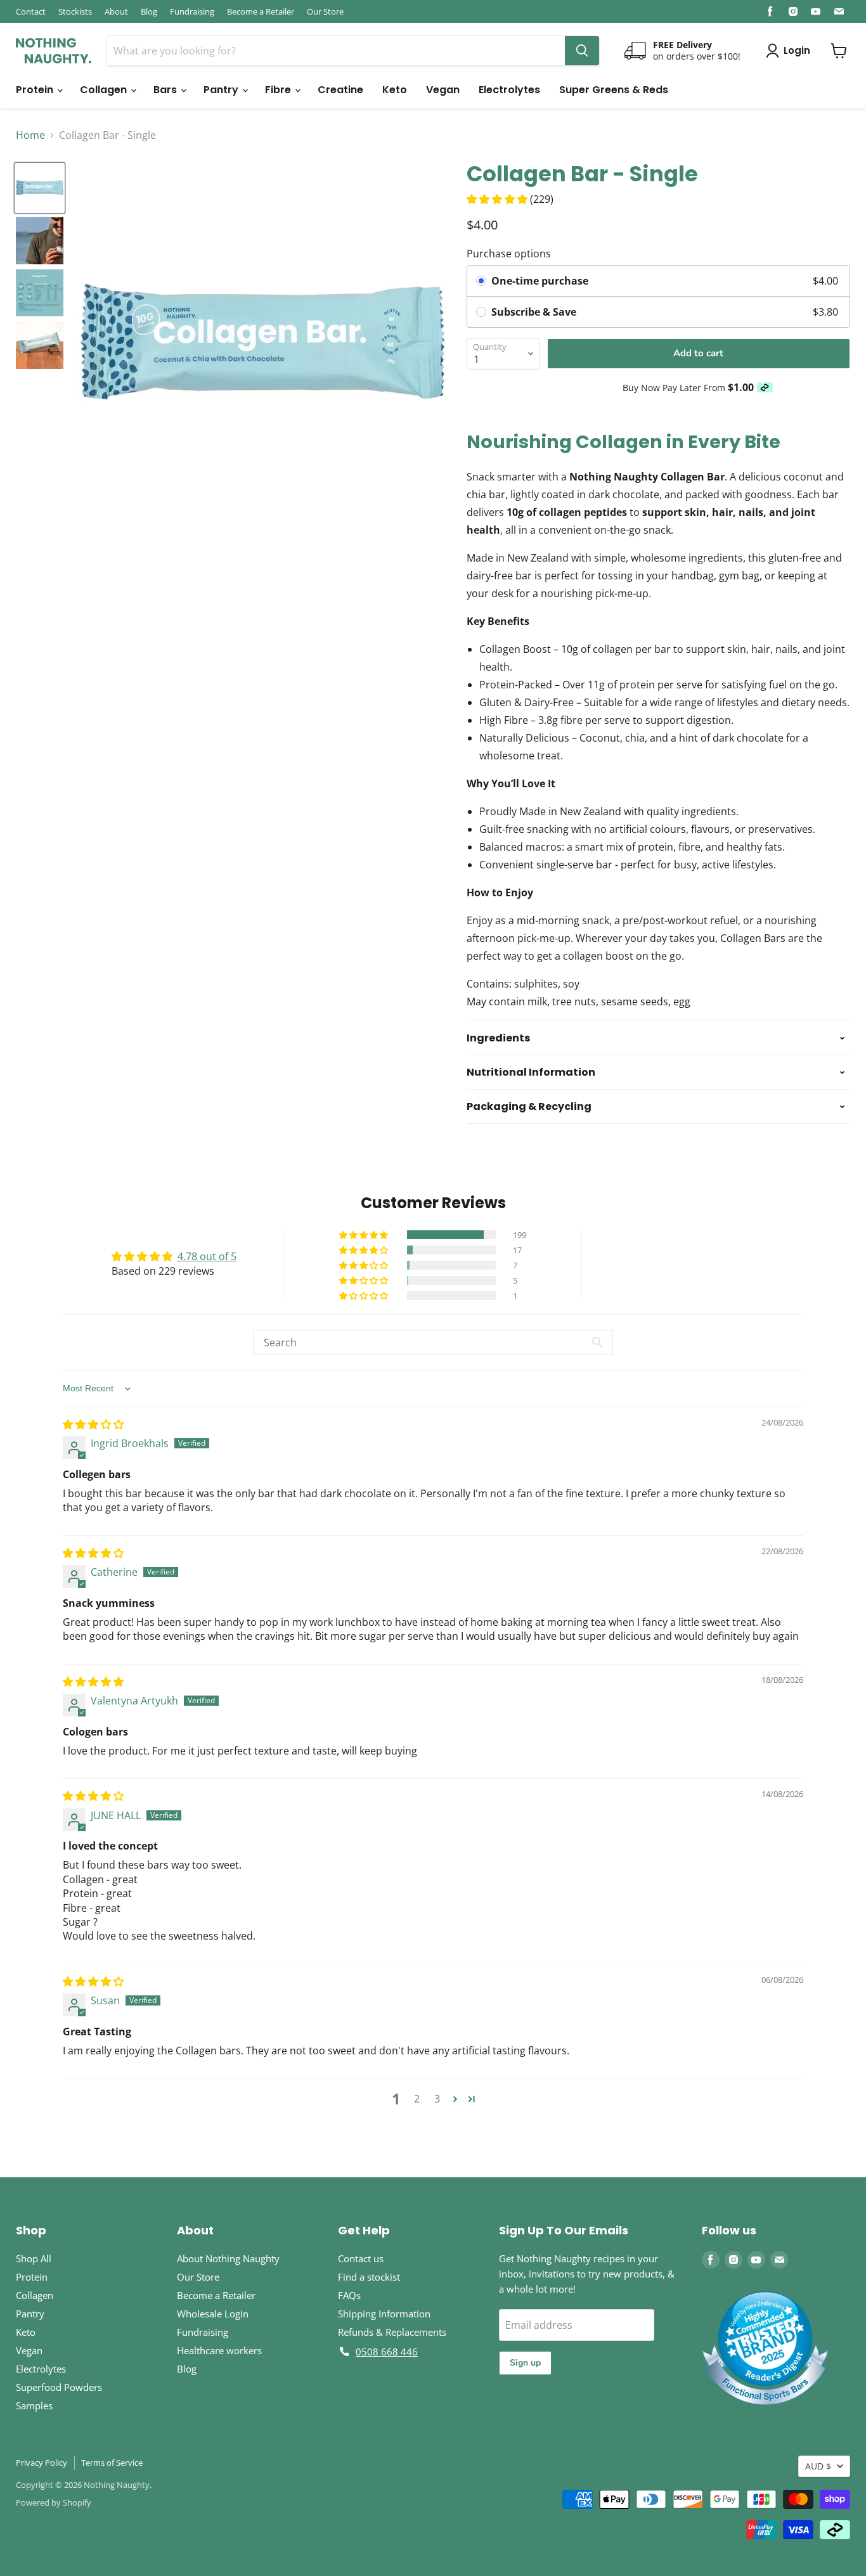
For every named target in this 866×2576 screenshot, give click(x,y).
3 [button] (437, 2099)
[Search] (582, 51)
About (116, 11)
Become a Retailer (261, 11)
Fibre (279, 90)
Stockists (75, 11)
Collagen (105, 90)
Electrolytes (509, 90)
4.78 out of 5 (207, 1256)
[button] (498, 199)
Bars (166, 90)
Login (797, 50)
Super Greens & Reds (614, 90)
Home (30, 135)
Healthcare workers (219, 2350)
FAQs (349, 2295)
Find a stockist (369, 2277)
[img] (93, 1424)
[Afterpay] (765, 388)
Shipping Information (384, 2314)
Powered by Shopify (54, 2502)
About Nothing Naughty (228, 2258)
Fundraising (192, 11)
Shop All (34, 2258)
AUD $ (818, 2466)
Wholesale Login (213, 2314)
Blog (149, 11)
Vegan (443, 90)
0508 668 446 (387, 2352)
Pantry (222, 90)
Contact (31, 11)
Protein (36, 90)
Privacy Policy (42, 2463)
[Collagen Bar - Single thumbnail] (40, 188)
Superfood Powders (59, 2387)
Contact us (361, 2258)
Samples (34, 2405)
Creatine (340, 90)
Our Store (325, 11)
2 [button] (417, 2099)
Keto (395, 90)
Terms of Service (112, 2463)
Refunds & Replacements (392, 2332)
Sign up (525, 2363)
